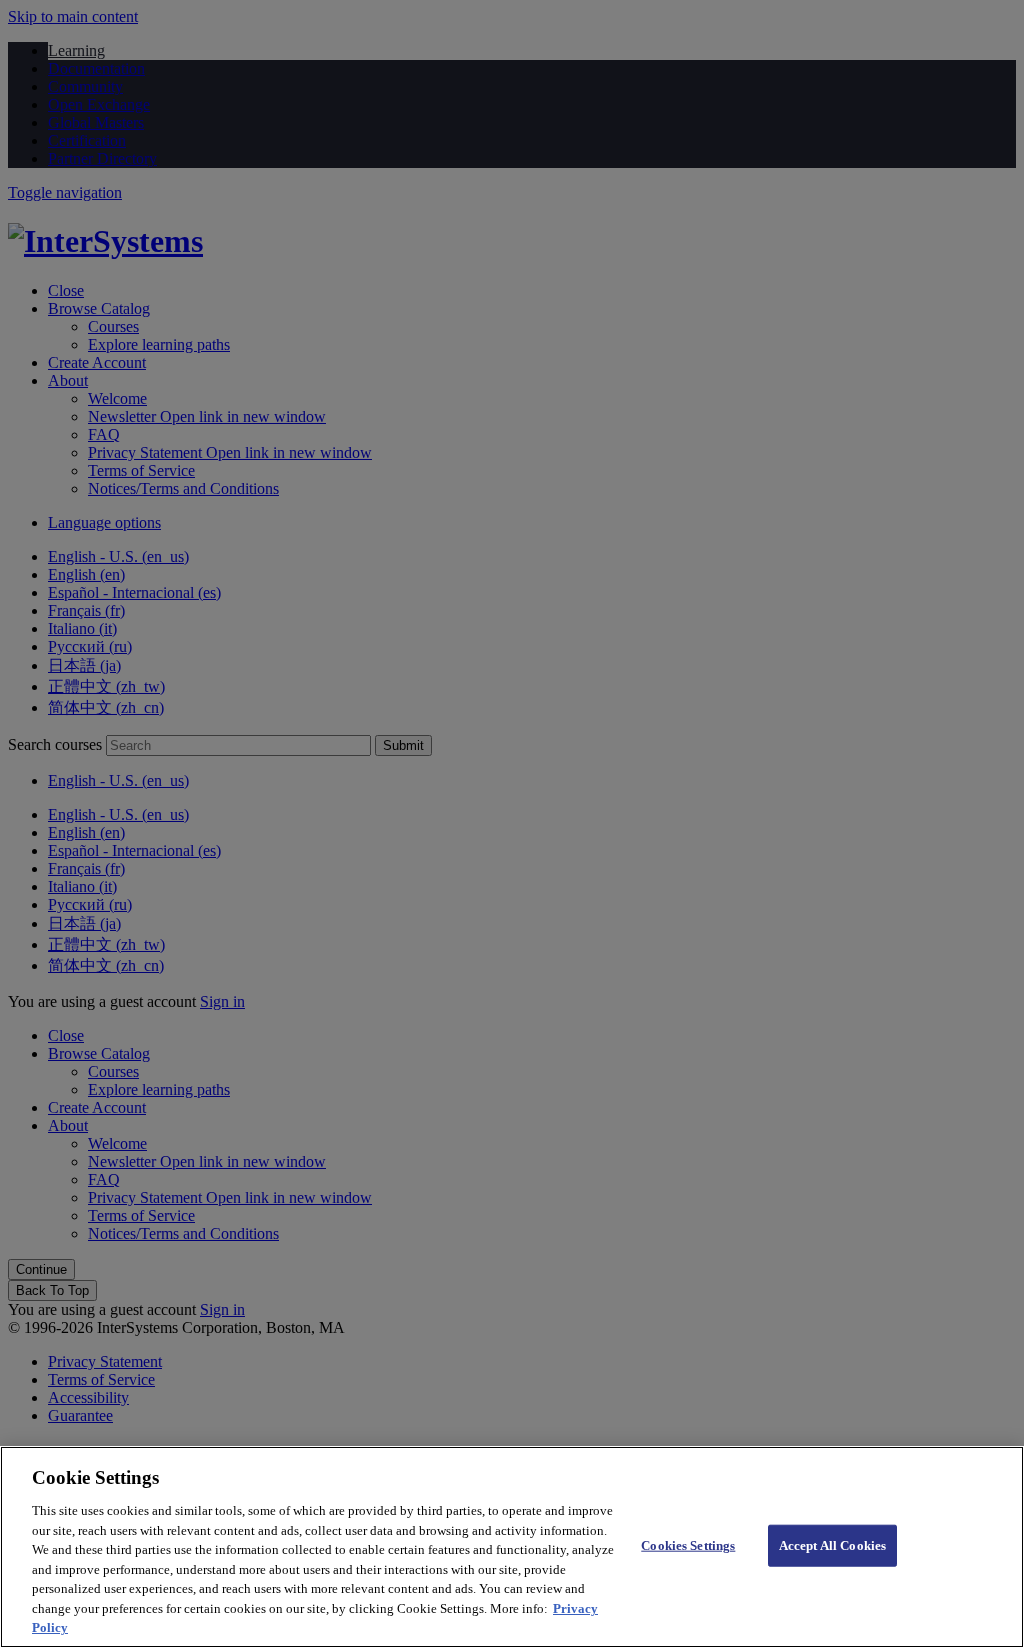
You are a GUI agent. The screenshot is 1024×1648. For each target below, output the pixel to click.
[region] (512, 1547)
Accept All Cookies (832, 1545)
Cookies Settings (688, 1545)
